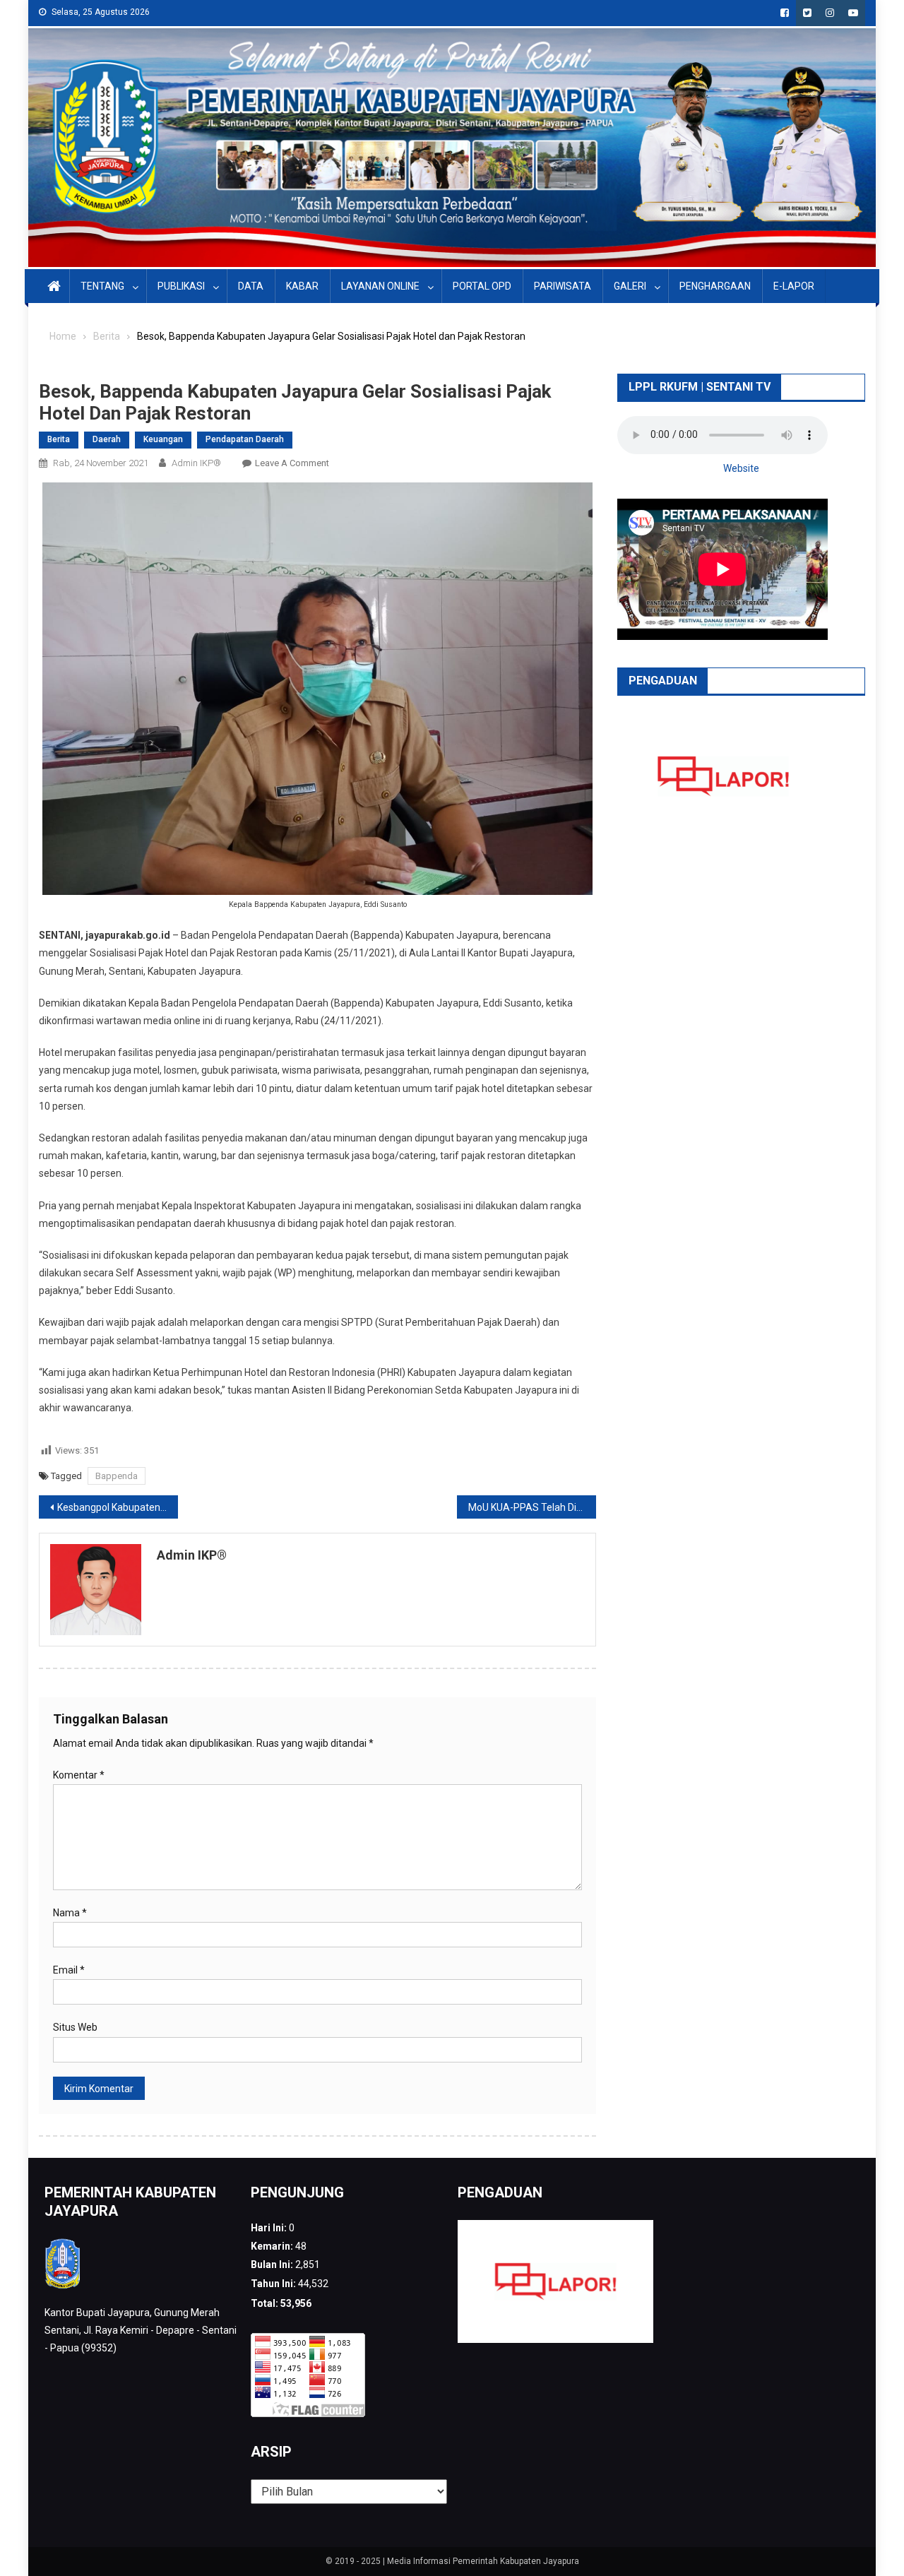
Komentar (79, 1775)
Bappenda (117, 1476)
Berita (59, 439)
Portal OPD (482, 286)
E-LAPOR (794, 286)
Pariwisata (563, 286)
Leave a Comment (292, 463)
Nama (70, 1913)
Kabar (302, 286)
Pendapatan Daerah (245, 439)
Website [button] (741, 468)
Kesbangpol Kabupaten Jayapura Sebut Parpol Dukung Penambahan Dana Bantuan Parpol (118, 1507)
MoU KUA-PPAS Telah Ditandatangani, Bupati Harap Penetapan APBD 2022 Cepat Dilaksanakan (532, 1507)
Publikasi (181, 286)
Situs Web (75, 2027)
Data (251, 286)
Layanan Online (380, 286)
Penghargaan (715, 286)
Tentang (102, 286)
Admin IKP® (196, 463)
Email (69, 1970)
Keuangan (163, 439)
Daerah (107, 439)
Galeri (630, 286)
